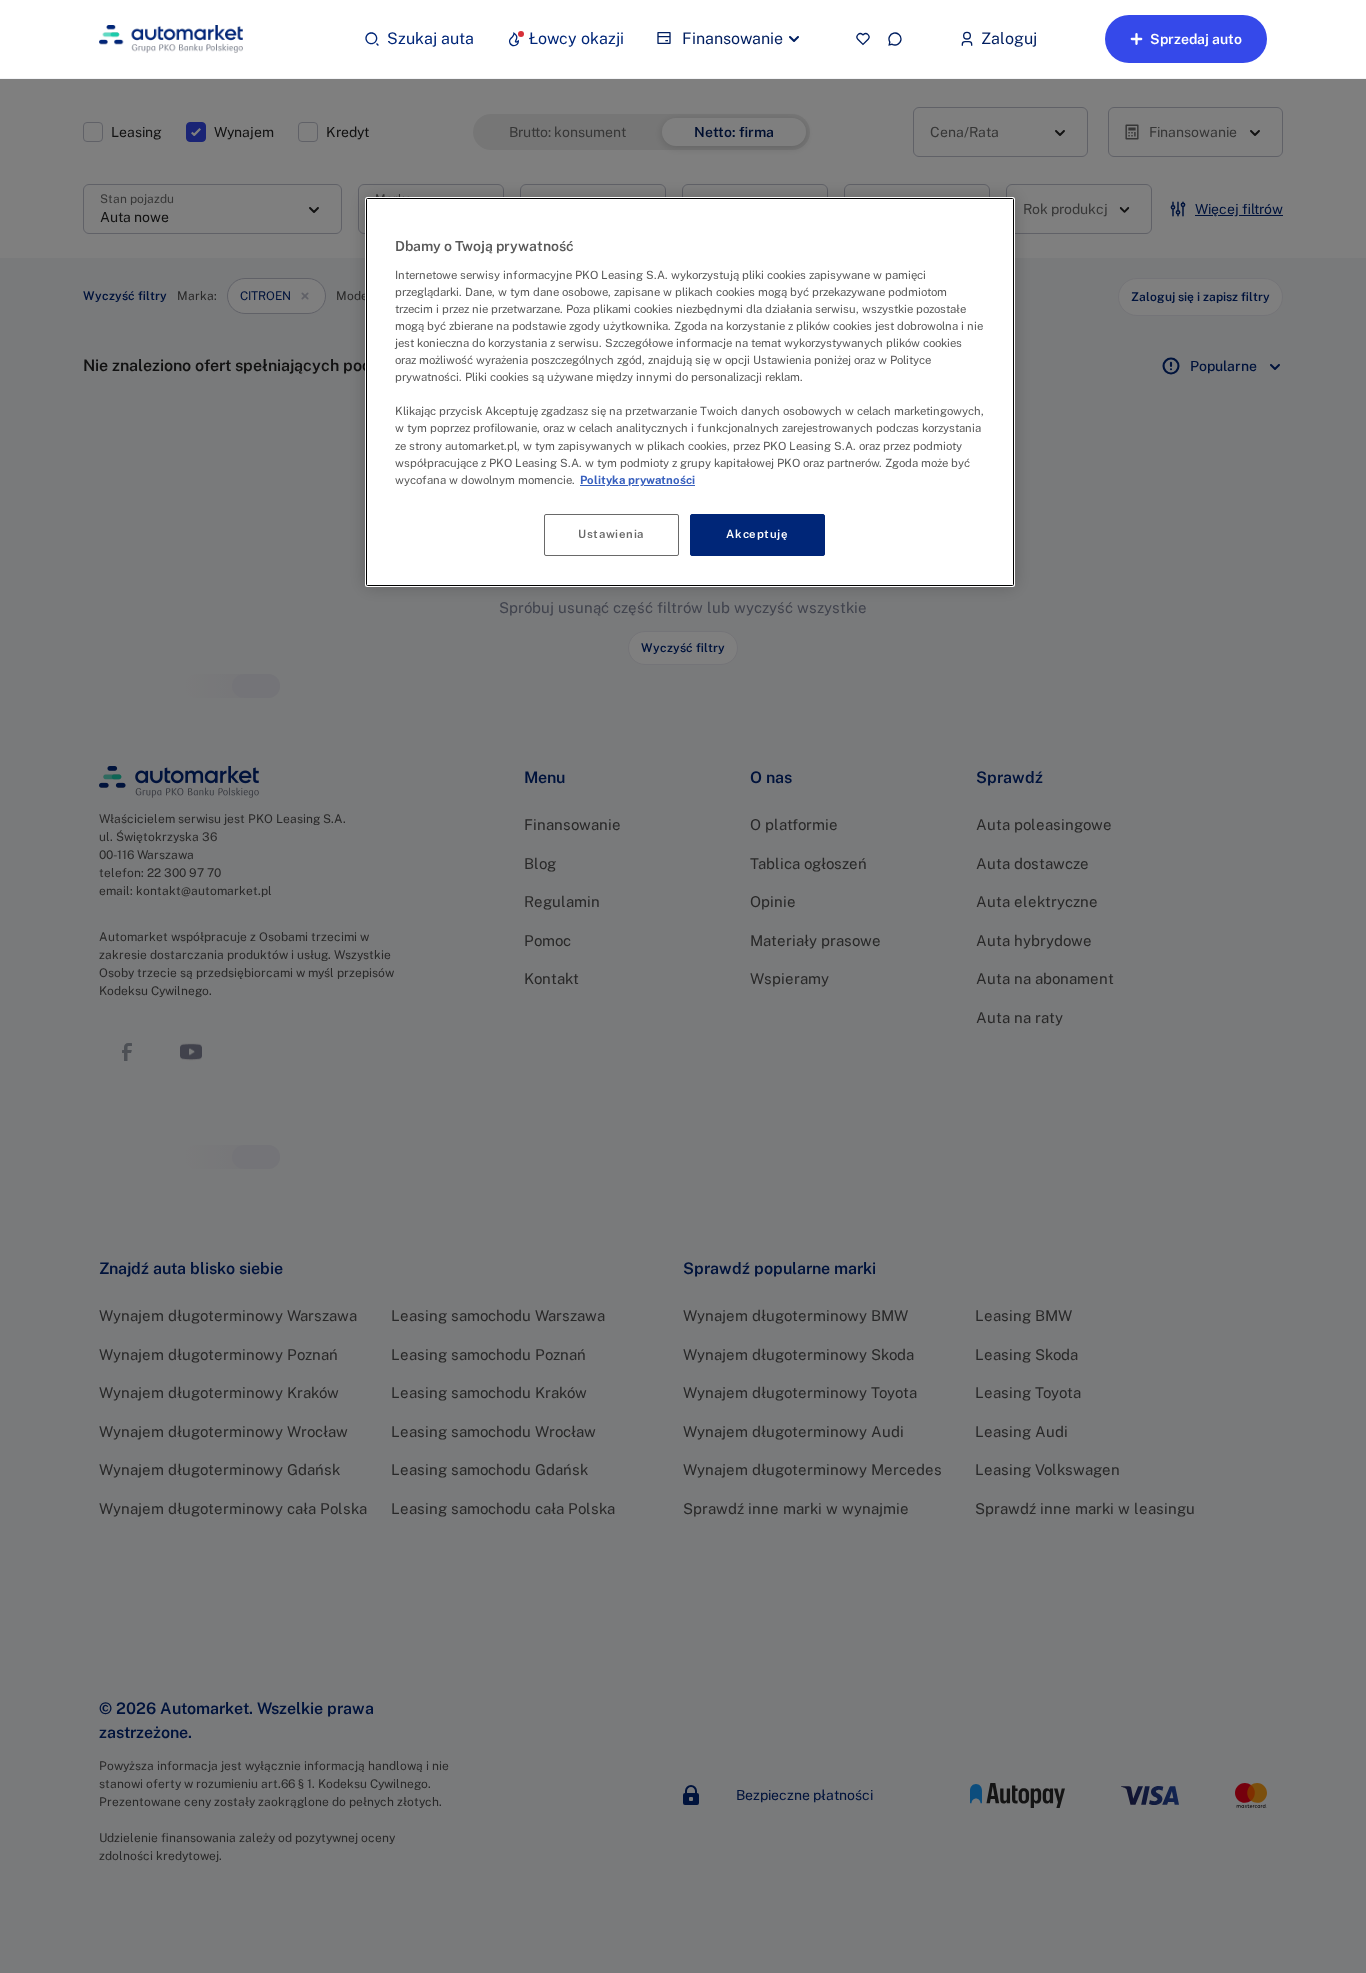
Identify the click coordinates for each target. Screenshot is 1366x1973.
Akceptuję (757, 534)
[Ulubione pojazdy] (863, 39)
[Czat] (895, 39)
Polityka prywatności (637, 480)
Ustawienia (611, 534)
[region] (690, 391)
